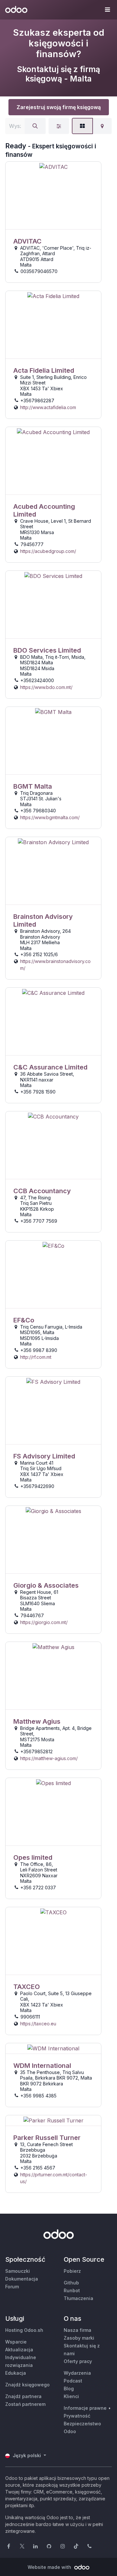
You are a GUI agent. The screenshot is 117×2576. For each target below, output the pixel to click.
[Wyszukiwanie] (35, 126)
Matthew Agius (37, 1721)
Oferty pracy (78, 2361)
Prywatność (77, 2416)
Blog (69, 2388)
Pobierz (72, 2271)
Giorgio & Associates (46, 1585)
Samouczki (18, 2271)
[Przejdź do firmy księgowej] (53, 196)
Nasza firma (78, 2330)
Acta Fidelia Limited (44, 370)
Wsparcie (16, 2342)
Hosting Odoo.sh (24, 2330)
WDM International (42, 2066)
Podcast (73, 2381)
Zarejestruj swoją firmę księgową (59, 107)
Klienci (71, 2396)
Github (71, 2283)
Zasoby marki (79, 2338)
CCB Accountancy (42, 1191)
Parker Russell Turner (47, 2138)
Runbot (72, 2290)
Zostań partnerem (25, 2404)
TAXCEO (27, 1987)
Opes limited (33, 1857)
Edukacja (16, 2373)
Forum (12, 2287)
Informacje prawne (85, 2408)
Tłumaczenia (78, 2298)
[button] (107, 10)
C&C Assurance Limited (50, 1067)
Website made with (50, 2567)
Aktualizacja (19, 2350)
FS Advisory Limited (44, 1456)
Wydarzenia (77, 2373)
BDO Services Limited (47, 650)
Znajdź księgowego (27, 2385)
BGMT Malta (33, 786)
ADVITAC (27, 241)
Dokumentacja (22, 2279)
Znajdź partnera (23, 2396)
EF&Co (24, 1320)
